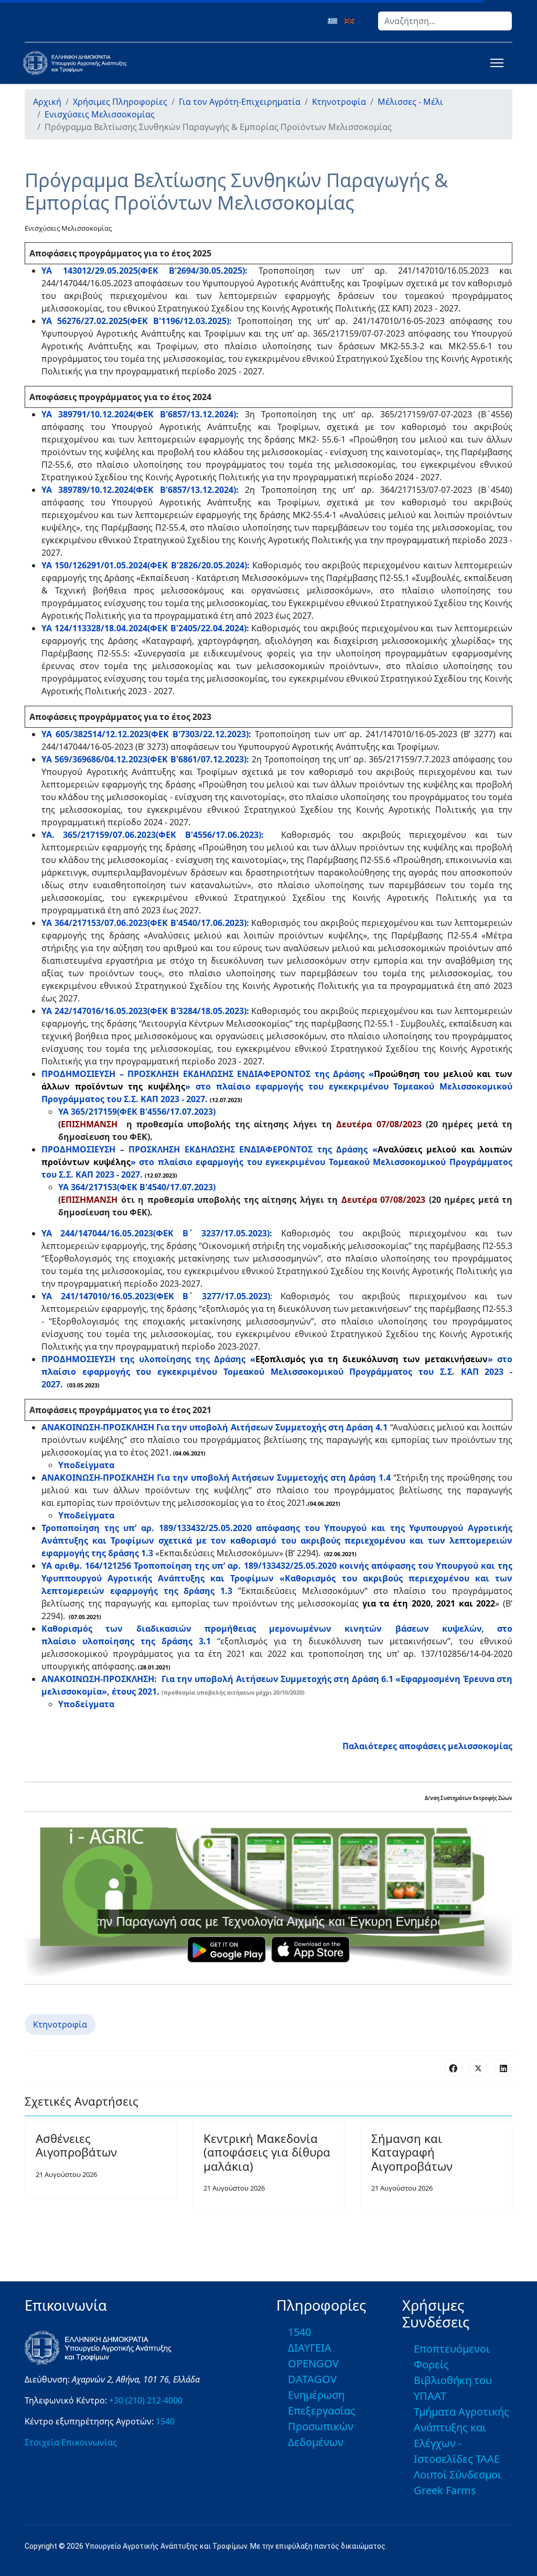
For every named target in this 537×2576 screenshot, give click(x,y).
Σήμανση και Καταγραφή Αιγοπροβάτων (412, 2152)
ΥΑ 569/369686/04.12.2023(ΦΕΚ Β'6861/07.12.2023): (145, 759)
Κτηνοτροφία (60, 2024)
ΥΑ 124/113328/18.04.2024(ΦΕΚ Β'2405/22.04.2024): (145, 628)
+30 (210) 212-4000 (146, 2400)
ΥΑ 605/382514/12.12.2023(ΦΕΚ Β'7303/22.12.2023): (146, 734)
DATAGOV (312, 2379)
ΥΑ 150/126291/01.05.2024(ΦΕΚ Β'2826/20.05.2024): (146, 565)
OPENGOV (313, 2363)
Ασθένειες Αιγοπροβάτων (76, 2145)
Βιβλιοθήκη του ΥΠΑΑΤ (453, 2388)
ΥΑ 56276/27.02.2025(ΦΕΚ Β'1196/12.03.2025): (137, 321)
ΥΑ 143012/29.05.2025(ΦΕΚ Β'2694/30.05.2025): (144, 271)
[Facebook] (453, 2068)
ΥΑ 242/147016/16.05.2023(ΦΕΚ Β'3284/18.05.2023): (145, 1011)
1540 (165, 2421)
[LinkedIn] (503, 2068)
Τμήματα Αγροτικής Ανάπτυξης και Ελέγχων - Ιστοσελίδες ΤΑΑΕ (461, 2435)
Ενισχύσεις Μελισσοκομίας (68, 228)
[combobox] (445, 21)
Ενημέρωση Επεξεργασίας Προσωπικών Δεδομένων (322, 2418)
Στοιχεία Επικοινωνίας (71, 2442)
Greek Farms (445, 2490)
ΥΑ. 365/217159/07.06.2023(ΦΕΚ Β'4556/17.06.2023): (153, 835)
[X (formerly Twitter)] (478, 2068)
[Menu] (495, 63)
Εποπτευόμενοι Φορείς (452, 2357)
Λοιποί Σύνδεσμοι (458, 2475)
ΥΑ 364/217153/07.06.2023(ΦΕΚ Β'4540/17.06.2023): (145, 923)
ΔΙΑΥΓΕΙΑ (310, 2348)
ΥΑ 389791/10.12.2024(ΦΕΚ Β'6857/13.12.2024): (140, 414)
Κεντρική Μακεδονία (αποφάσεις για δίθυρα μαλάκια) (267, 2152)
